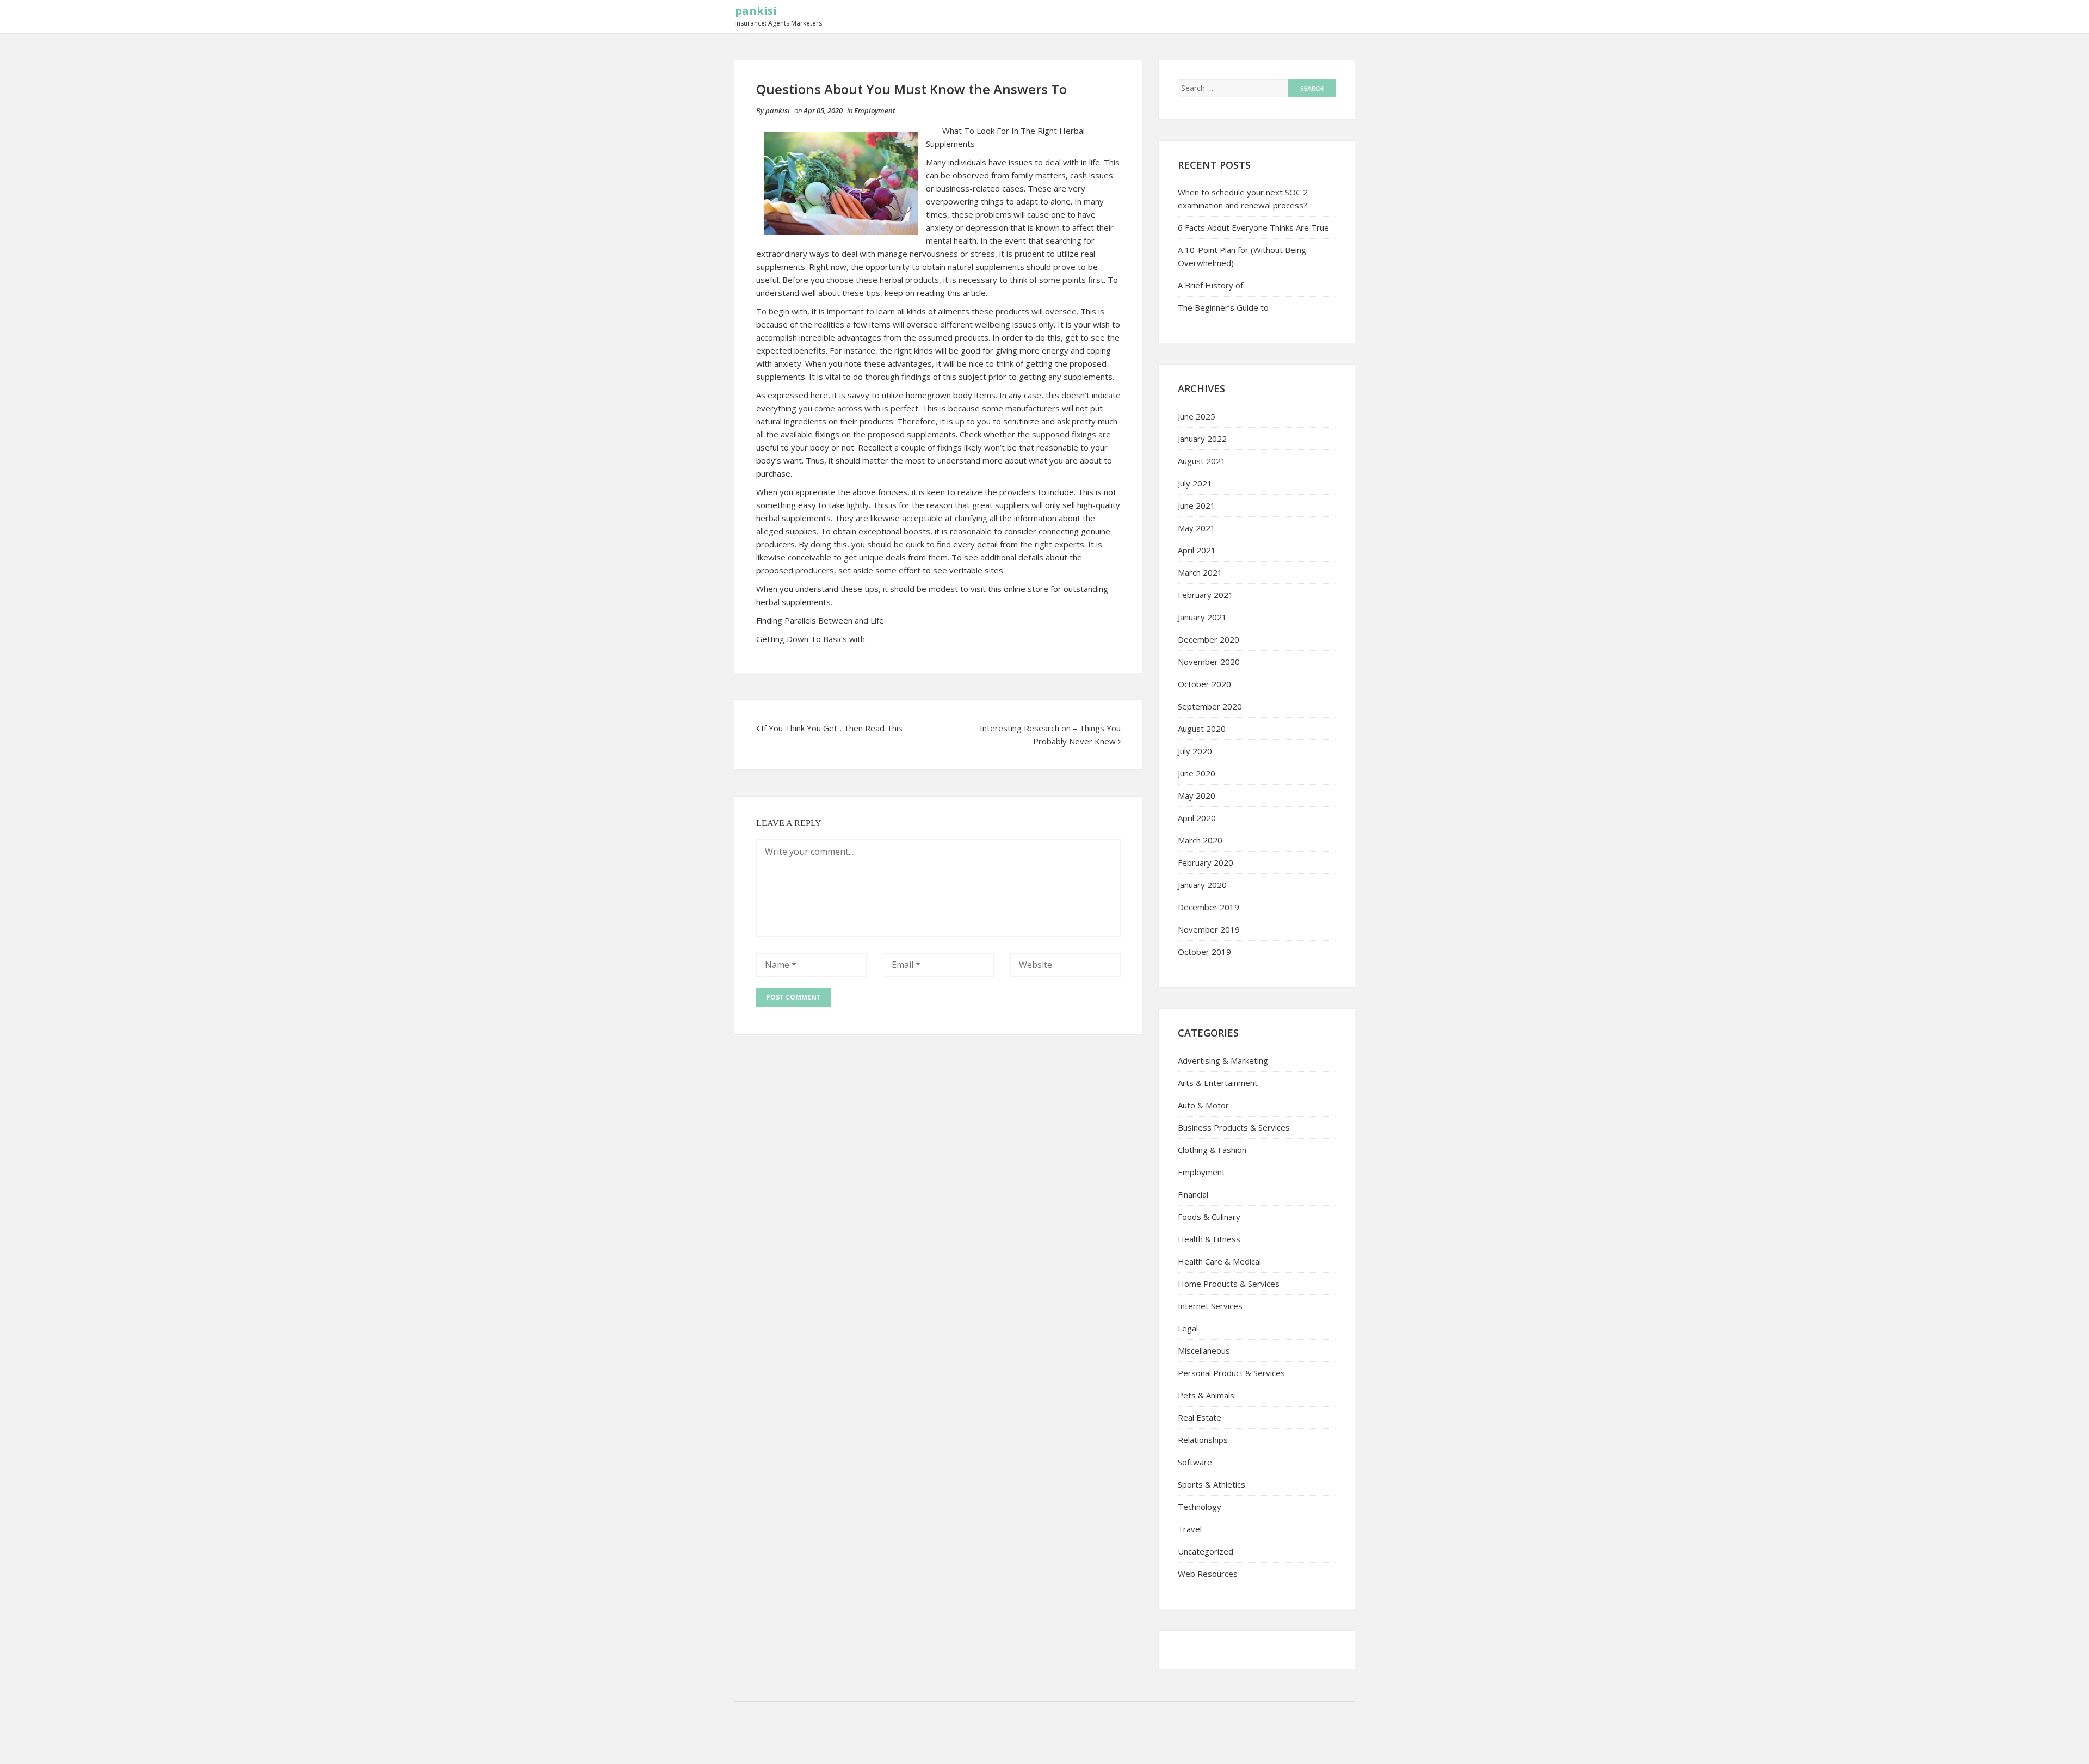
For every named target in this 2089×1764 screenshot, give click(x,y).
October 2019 (1204, 952)
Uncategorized (1206, 1551)
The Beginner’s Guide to (1223, 307)
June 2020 (1197, 773)
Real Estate (1200, 1417)
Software (1195, 1462)
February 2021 (1206, 595)
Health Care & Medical (1219, 1261)
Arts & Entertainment (1218, 1083)
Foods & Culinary (1209, 1217)
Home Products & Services (1229, 1284)
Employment (875, 110)
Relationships (1203, 1440)
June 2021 (1197, 505)
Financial (1193, 1194)
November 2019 (1209, 929)
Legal (1188, 1328)
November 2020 (1209, 662)
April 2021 (1197, 550)
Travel (1190, 1529)
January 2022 (1202, 439)
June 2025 (1197, 416)
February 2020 (1206, 862)
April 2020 (1197, 818)
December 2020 (1209, 639)
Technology (1200, 1507)
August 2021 (1202, 461)
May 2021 (1197, 528)
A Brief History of (1210, 285)
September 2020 (1210, 706)
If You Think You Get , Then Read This (832, 728)
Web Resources (1208, 1574)
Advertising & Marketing (1223, 1060)
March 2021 (1200, 572)
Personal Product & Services (1231, 1373)
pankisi (756, 11)
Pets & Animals (1206, 1395)
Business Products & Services (1234, 1127)
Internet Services (1210, 1306)
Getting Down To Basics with (811, 639)
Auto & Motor (1203, 1105)
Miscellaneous (1204, 1350)
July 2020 (1195, 751)
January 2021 (1202, 617)
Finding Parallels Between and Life (820, 620)
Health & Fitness (1209, 1239)
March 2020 (1200, 840)
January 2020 (1202, 885)
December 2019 (1209, 907)
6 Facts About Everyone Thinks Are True (1253, 227)
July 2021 (1195, 483)
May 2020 (1197, 795)
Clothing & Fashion (1212, 1150)
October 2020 (1204, 684)
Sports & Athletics (1212, 1484)
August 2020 (1202, 729)
